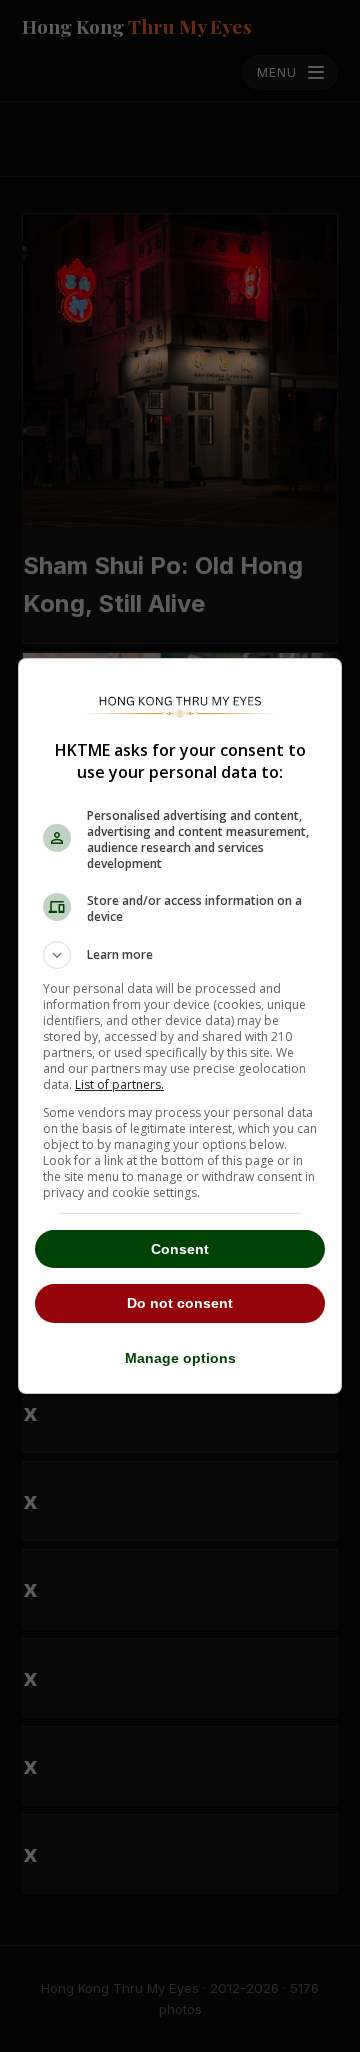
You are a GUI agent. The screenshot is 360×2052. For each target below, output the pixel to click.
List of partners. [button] (119, 1084)
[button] (180, 955)
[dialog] (180, 1026)
